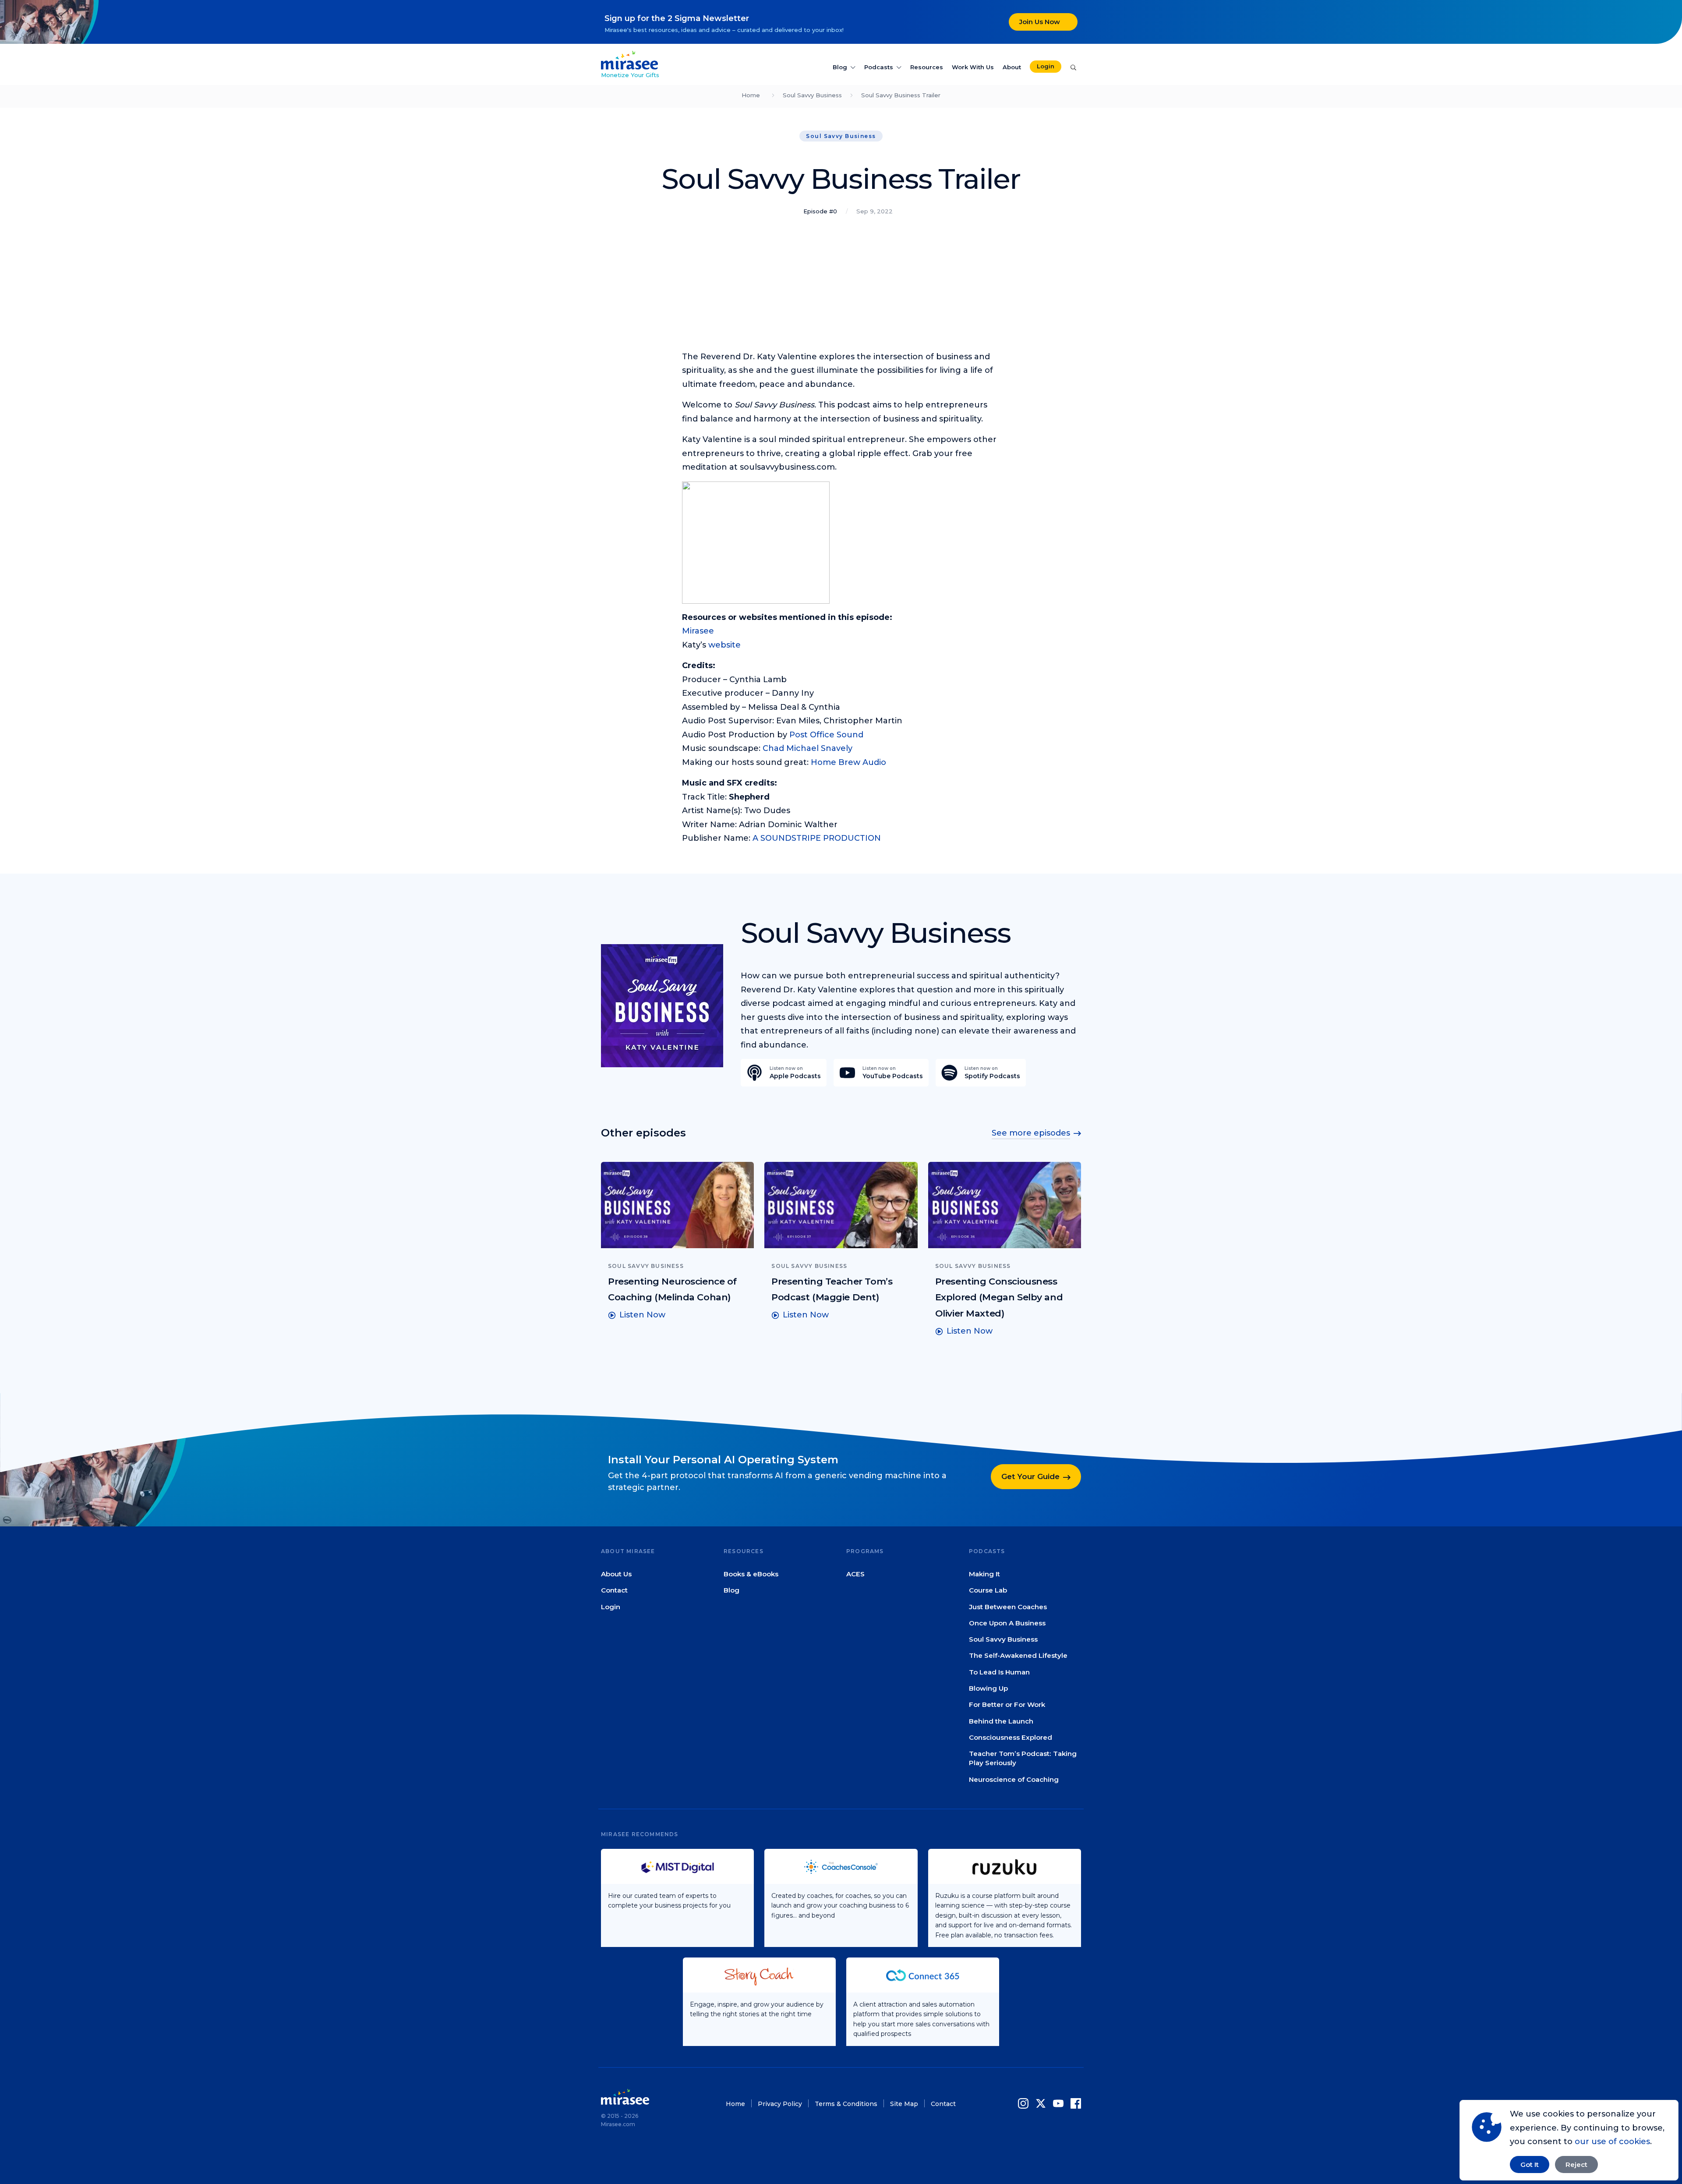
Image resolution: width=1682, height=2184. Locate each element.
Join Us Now (1040, 22)
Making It (984, 1574)
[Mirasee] (629, 60)
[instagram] (1025, 2103)
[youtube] (1058, 2103)
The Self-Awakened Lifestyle (1018, 1655)
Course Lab (988, 1590)
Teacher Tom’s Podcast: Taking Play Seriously (1023, 1758)
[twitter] (1041, 2103)
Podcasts (879, 67)
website (724, 645)
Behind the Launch (1001, 1721)
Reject (1576, 2165)
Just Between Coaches (1008, 1606)
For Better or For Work (1007, 1704)
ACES (855, 1574)
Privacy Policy (780, 2104)
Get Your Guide (1030, 1476)
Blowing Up (988, 1688)
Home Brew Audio (848, 762)
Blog (840, 67)
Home (751, 95)
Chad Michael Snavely (807, 748)
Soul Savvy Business (812, 95)
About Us (616, 1574)
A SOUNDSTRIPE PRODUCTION (817, 838)
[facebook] (1074, 2103)
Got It (1530, 2165)
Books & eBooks (751, 1574)
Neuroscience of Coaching (1014, 1779)
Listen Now (642, 1315)
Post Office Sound (826, 735)
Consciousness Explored (1011, 1737)
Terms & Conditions (846, 2104)
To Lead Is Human (999, 1672)
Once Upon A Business (1007, 1623)
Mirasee (698, 631)
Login (1046, 66)
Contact (614, 1590)
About (1012, 67)
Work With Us (973, 67)
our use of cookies (1612, 2142)
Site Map (904, 2104)
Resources (927, 67)
